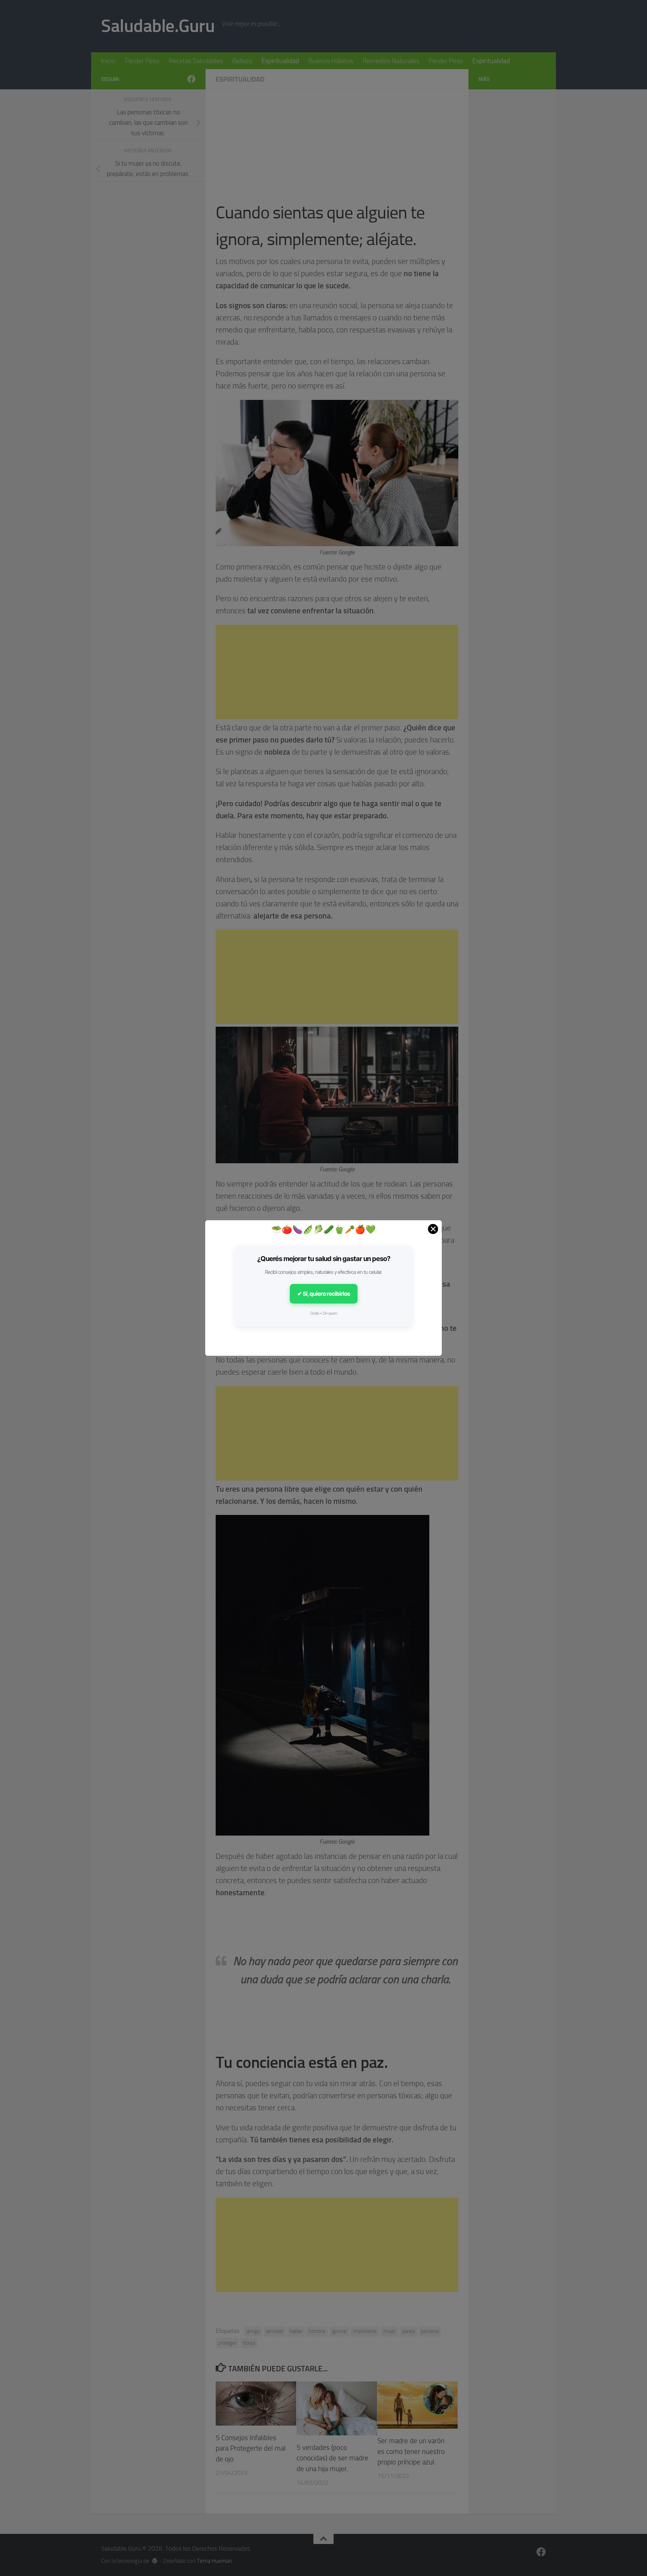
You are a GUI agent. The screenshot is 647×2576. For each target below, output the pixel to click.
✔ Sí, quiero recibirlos (324, 1294)
